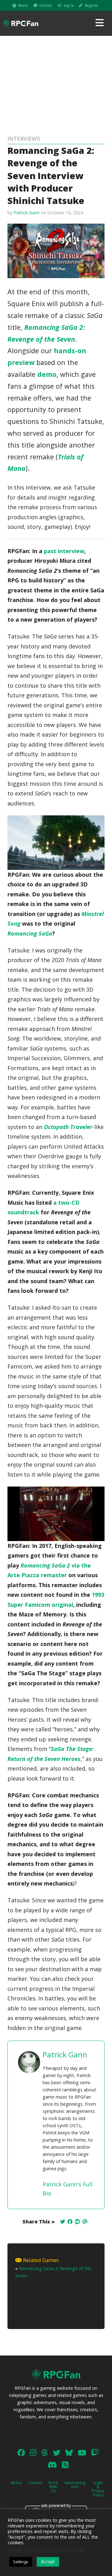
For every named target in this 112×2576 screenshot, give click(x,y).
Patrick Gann (27, 213)
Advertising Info (75, 2485)
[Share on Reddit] (77, 2222)
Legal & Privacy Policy (98, 2488)
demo (47, 374)
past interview (64, 551)
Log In (69, 5)
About (23, 5)
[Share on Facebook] (70, 2222)
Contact (46, 5)
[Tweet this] (63, 2222)
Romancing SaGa (30, 933)
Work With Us (53, 2487)
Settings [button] (21, 2562)
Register (91, 5)
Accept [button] (48, 2562)
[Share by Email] (85, 2222)
